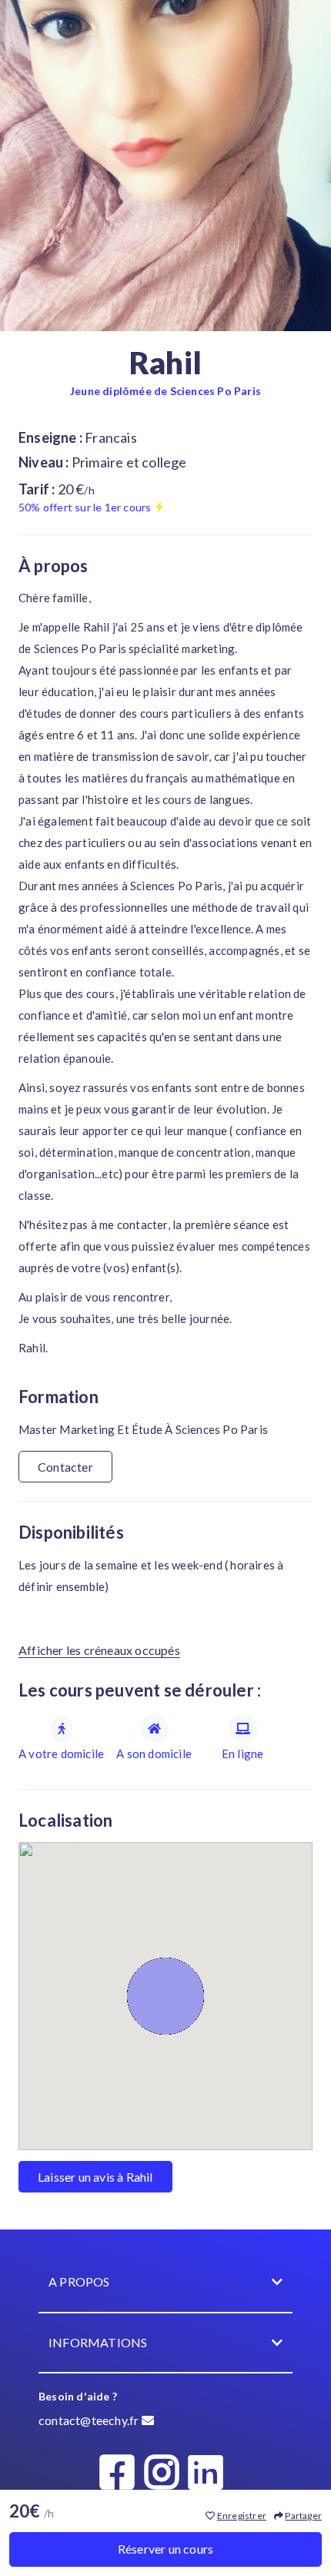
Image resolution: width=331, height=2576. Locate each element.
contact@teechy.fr (90, 2420)
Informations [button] (98, 2342)
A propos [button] (79, 2281)
